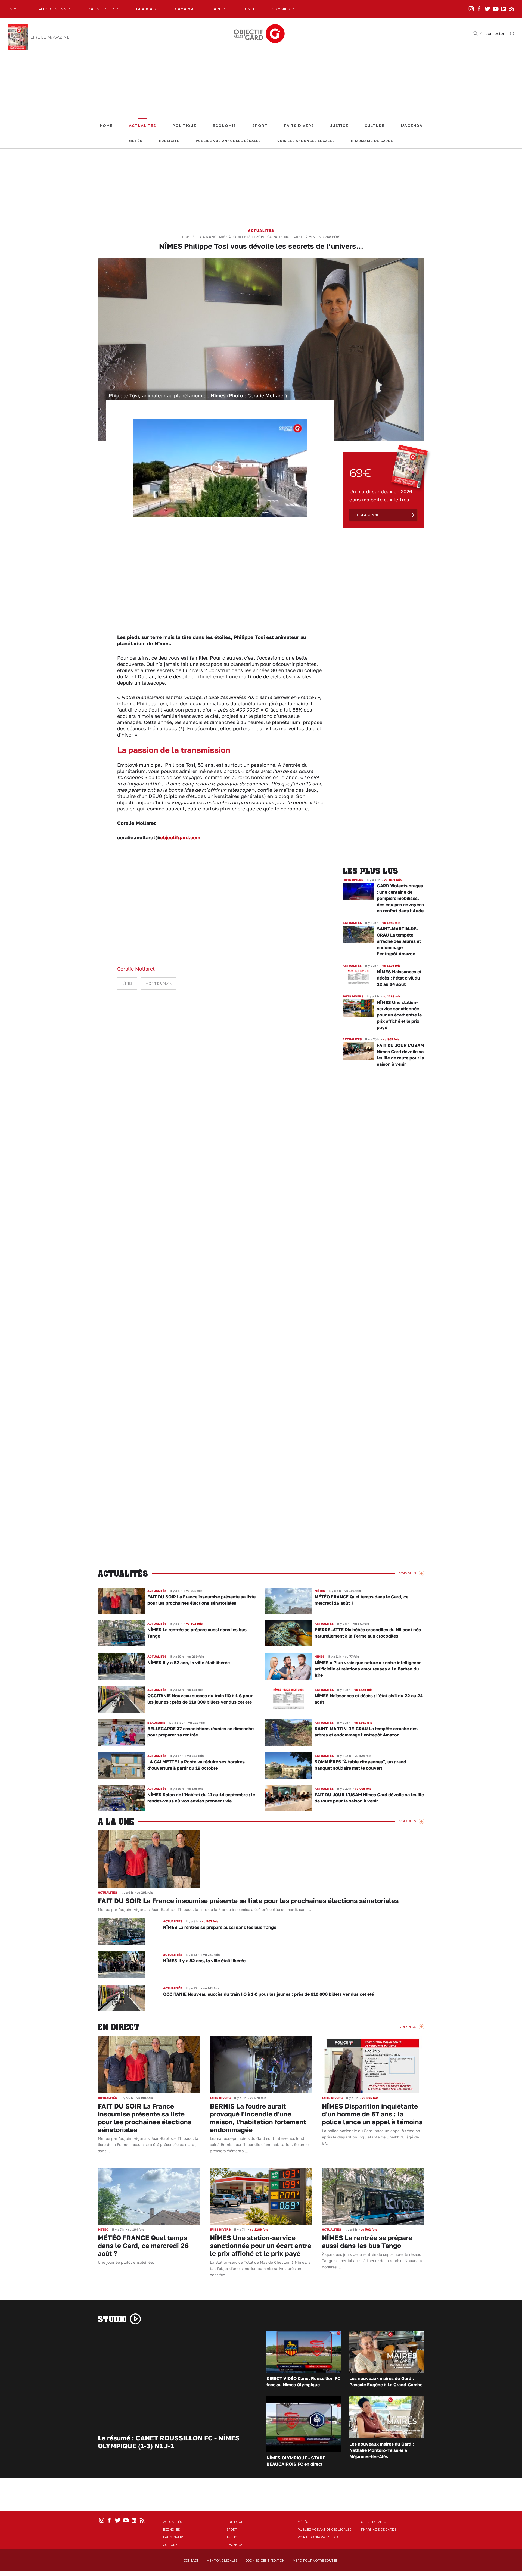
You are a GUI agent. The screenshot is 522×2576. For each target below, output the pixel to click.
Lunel (249, 9)
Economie (224, 126)
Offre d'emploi (374, 2522)
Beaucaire (147, 9)
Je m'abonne (367, 515)
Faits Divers (299, 126)
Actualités (142, 126)
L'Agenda (412, 126)
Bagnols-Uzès (104, 9)
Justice (339, 126)
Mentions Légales (222, 2561)
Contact (191, 2561)
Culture (375, 126)
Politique (184, 126)
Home (106, 126)
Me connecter (492, 34)
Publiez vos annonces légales (228, 141)
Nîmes (16, 9)
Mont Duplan (159, 983)
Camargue (186, 9)
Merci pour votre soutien (316, 2561)
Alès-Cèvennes (55, 9)
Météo (136, 141)
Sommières (284, 9)
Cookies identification (265, 2561)
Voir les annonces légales (306, 141)
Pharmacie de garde (372, 141)
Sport (260, 126)
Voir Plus (408, 1573)
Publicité (169, 141)
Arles (220, 9)
